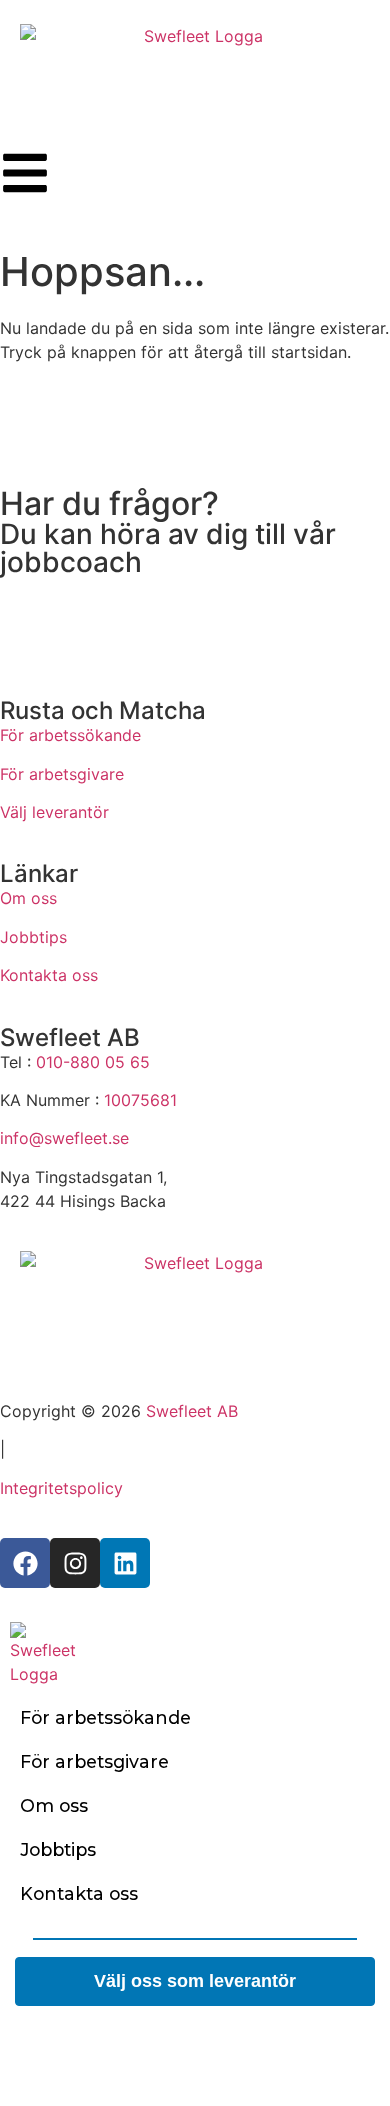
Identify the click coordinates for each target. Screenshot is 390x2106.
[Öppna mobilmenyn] (25, 173)
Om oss (28, 898)
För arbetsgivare (62, 774)
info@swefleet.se (64, 1138)
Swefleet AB (192, 1411)
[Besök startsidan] (195, 1301)
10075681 (140, 1100)
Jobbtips (33, 937)
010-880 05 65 (93, 1062)
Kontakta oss (49, 975)
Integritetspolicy (61, 1488)
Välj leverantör (54, 812)
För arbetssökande (70, 735)
